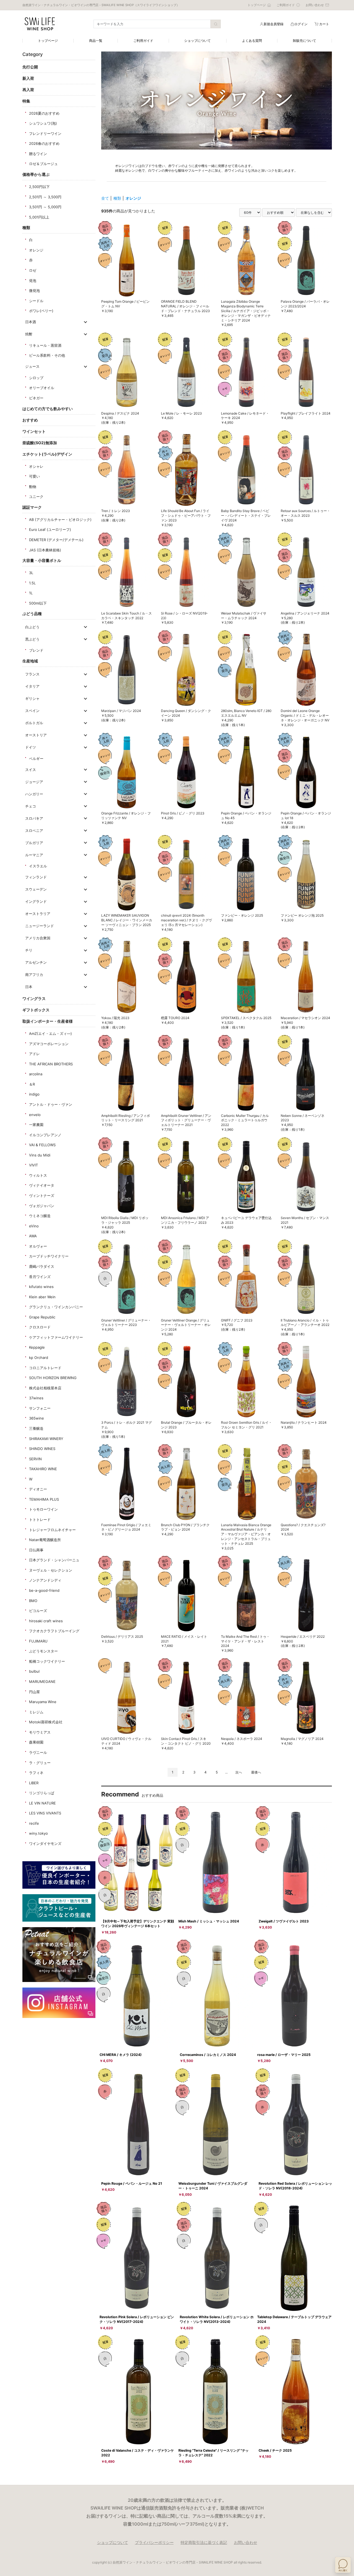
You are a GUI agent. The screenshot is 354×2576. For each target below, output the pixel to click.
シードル (36, 301)
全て (105, 198)
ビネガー (36, 398)
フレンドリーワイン (45, 133)
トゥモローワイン (43, 1509)
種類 (26, 227)
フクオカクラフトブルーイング (54, 1631)
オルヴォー (38, 1246)
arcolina (36, 1074)
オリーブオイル (42, 388)
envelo (35, 1115)
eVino (34, 1226)
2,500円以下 (39, 187)
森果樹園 (36, 1742)
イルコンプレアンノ (45, 1135)
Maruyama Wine (43, 1702)
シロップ (36, 378)
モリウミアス (40, 1732)
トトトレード (40, 1520)
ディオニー (38, 1489)
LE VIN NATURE (42, 1803)
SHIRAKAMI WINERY (46, 1439)
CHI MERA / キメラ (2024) (121, 2055)
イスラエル (38, 866)
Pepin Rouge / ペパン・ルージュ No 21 (132, 2183)
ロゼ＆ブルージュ (43, 164)
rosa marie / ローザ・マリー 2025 (284, 2055)
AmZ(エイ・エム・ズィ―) (50, 1034)
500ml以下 (38, 603)
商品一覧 (96, 41)
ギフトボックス (36, 1010)
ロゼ (33, 270)
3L (31, 573)
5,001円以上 (39, 217)
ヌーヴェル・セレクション (51, 1570)
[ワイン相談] (343, 2565)
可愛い (34, 476)
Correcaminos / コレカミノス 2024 (208, 2055)
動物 (33, 487)
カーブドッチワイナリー (49, 1256)
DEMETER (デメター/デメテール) (56, 540)
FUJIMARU (38, 1641)
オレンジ (36, 250)
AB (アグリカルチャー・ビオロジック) (60, 520)
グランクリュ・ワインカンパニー (56, 1307)
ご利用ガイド (143, 41)
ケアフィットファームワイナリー (56, 1337)
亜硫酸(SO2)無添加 (40, 443)
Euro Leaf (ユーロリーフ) (50, 529)
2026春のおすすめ (44, 143)
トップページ (48, 41)
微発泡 (34, 290)
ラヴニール (38, 1752)
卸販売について (304, 41)
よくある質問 (252, 41)
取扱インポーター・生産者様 (48, 1021)
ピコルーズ (38, 1611)
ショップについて (197, 41)
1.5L (32, 583)
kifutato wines (41, 1287)
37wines (36, 1398)
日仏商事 (36, 1550)
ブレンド (36, 650)
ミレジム (36, 1712)
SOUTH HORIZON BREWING (53, 1378)
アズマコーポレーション (49, 1044)
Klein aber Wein (42, 1297)
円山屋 (34, 1692)
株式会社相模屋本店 (45, 1388)
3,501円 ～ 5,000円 (45, 207)
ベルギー (36, 759)
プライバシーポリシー (154, 2542)
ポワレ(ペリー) (41, 311)
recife (34, 1823)
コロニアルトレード (45, 1368)
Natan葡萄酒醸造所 (45, 1540)
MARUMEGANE (42, 1682)
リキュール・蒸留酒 (45, 345)
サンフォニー (40, 1408)
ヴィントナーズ (42, 1196)
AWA (33, 1236)
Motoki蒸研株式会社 (46, 1722)
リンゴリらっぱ (42, 1793)
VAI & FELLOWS (42, 1145)
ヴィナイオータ (42, 1185)
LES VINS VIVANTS (45, 1813)
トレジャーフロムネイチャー (52, 1530)
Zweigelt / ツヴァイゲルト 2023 (284, 1921)
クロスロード (40, 1327)
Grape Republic (42, 1317)
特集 (26, 101)
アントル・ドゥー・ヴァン (51, 1104)
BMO (33, 1601)
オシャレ (36, 466)
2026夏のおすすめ (44, 113)
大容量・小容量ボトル (42, 560)
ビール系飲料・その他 (47, 355)
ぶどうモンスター (43, 1651)
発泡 (33, 281)
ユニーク (36, 497)
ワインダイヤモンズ (45, 1844)
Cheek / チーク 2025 (275, 2450)
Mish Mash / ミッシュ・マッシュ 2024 (209, 1921)
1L (31, 593)
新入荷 (28, 78)
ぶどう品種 (32, 614)
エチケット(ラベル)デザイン (47, 454)
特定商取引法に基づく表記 (204, 2542)
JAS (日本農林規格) (45, 550)
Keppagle (37, 1347)
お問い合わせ (246, 2542)
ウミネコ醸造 (40, 1216)
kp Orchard (39, 1358)
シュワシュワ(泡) (43, 123)
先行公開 (30, 67)
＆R (32, 1084)
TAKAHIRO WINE (43, 1469)
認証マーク (32, 507)
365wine (37, 1418)
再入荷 (28, 90)
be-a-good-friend (44, 1590)
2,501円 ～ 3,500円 (45, 197)
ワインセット (34, 431)
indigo (34, 1094)
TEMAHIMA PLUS (44, 1499)
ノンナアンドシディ (45, 1580)
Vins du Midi (40, 1155)
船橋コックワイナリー (47, 1661)
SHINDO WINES (42, 1449)
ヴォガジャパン (42, 1206)
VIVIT (33, 1165)
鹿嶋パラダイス (42, 1266)
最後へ (256, 1772)
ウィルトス (38, 1175)
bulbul (34, 1671)
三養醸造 (36, 1428)
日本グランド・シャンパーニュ (54, 1560)
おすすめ (30, 420)
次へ (239, 1772)
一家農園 (36, 1125)
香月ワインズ (40, 1277)
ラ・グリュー (40, 1763)
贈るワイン (38, 154)
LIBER (34, 1783)
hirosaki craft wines (46, 1621)
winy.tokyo (38, 1833)
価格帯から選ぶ (36, 174)
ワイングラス (34, 998)
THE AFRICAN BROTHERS (51, 1064)
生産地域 (30, 661)
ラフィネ (36, 1773)
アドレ (34, 1054)
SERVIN (35, 1459)
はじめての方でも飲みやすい (48, 409)
